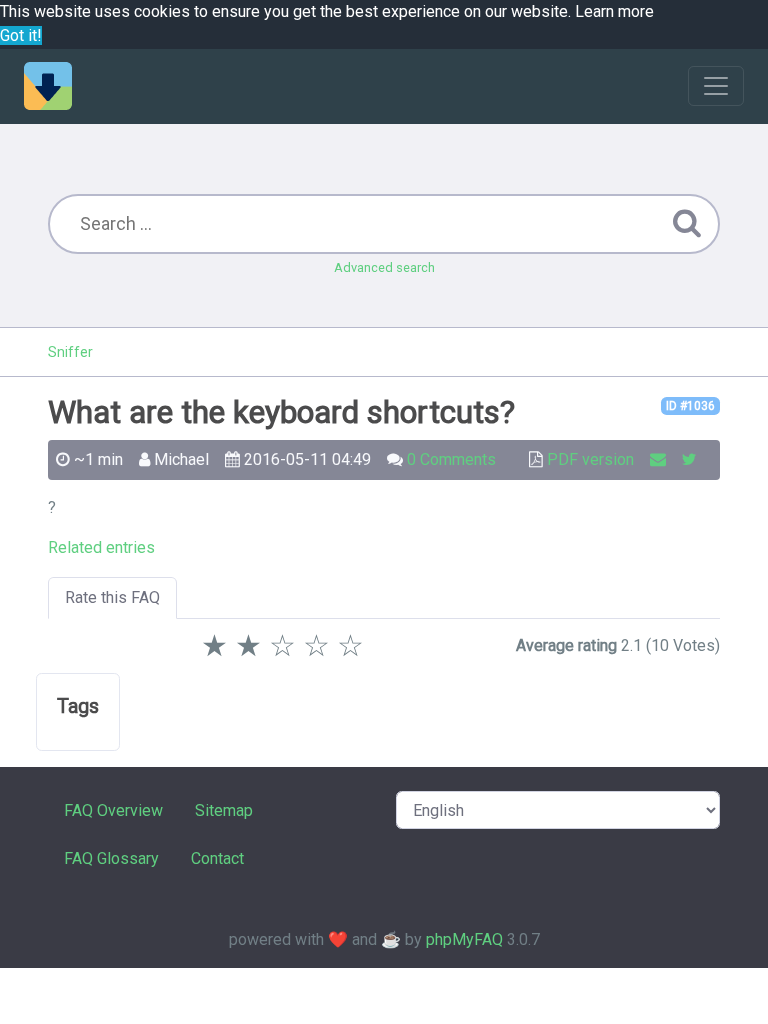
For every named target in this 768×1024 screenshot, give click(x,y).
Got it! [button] (21, 35)
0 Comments (451, 459)
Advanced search (384, 267)
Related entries (101, 547)
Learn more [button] (614, 11)
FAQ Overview (113, 810)
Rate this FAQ (112, 597)
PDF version (590, 459)
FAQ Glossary (111, 858)
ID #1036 (690, 406)
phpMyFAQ (464, 939)
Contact (217, 858)
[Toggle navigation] (716, 86)
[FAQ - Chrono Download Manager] (48, 86)
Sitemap (224, 810)
